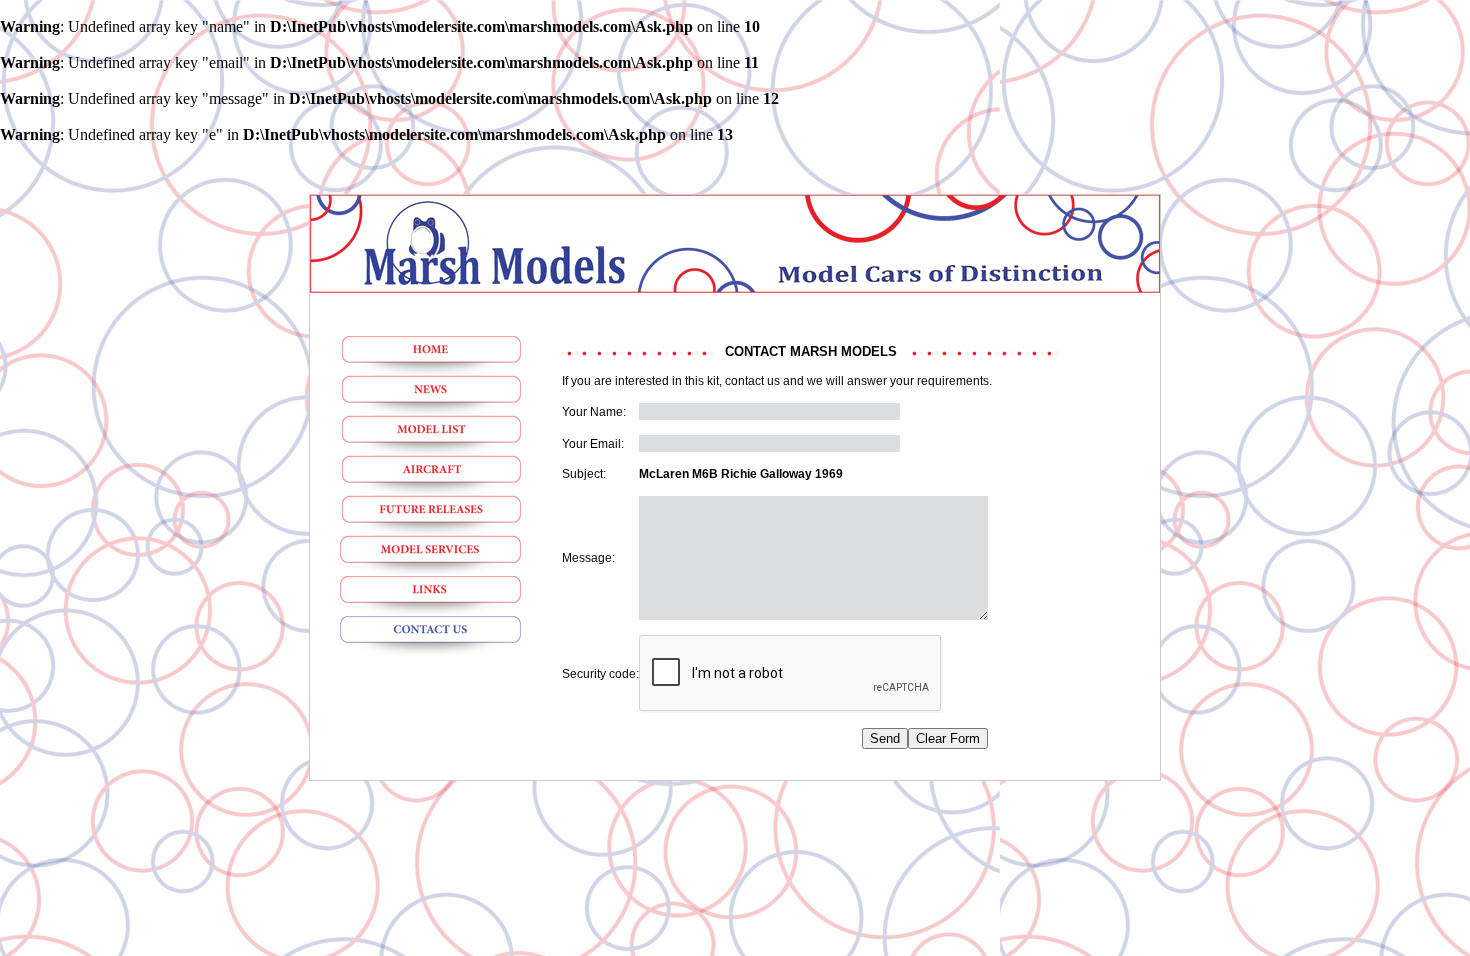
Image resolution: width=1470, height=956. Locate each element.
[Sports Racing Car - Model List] (430, 436)
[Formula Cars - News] (430, 396)
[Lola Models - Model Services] (430, 556)
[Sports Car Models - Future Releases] (430, 516)
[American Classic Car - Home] (430, 356)
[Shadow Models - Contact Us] (430, 636)
